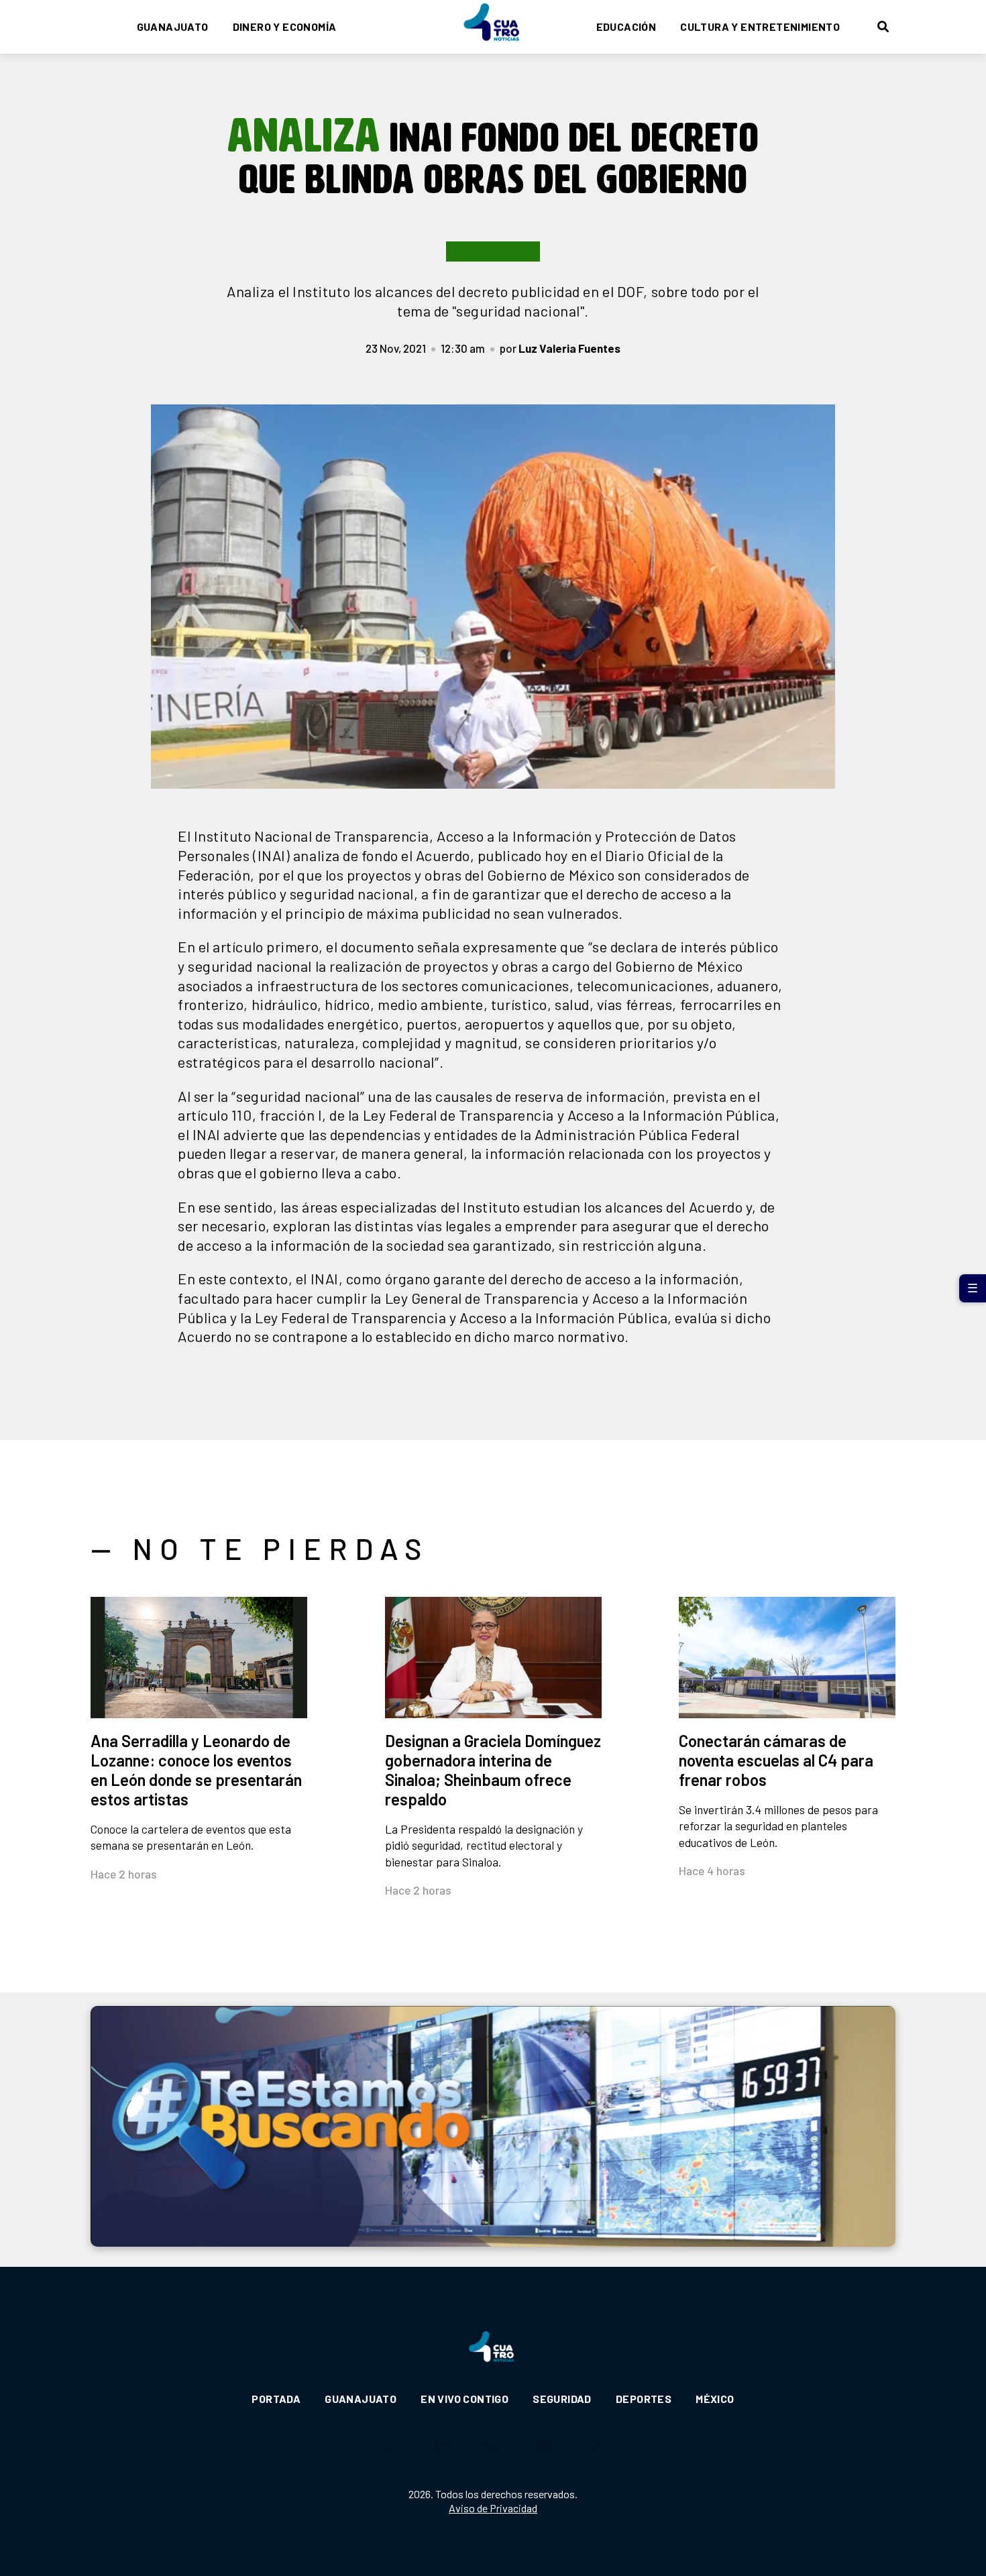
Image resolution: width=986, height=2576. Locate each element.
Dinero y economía (285, 26)
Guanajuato (173, 26)
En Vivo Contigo (464, 2399)
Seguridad (562, 2399)
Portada (276, 2399)
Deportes (644, 2399)
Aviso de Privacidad (493, 2508)
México (715, 2399)
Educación (626, 26)
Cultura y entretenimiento (760, 26)
